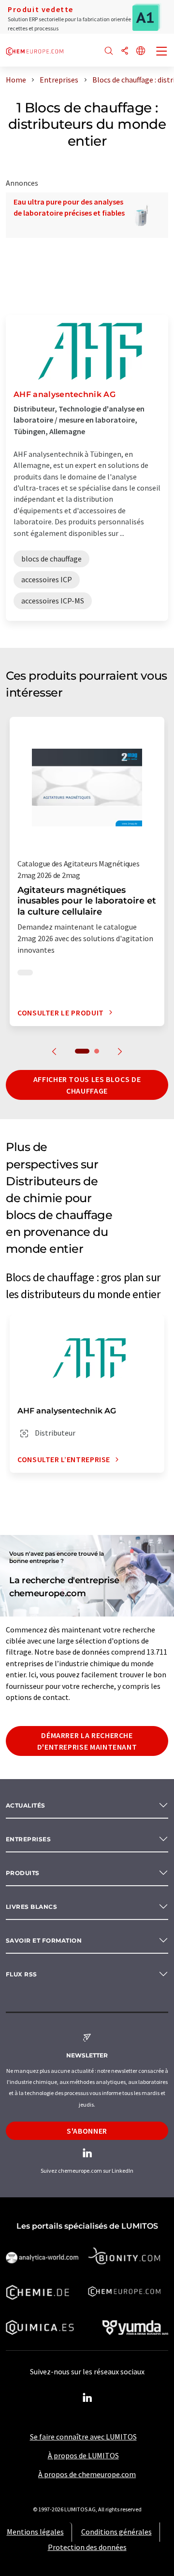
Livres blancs (31, 1907)
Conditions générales (116, 2532)
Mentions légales (35, 2532)
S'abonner (87, 2131)
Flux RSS (22, 1974)
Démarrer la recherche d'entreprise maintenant (87, 1741)
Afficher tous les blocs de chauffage (87, 1085)
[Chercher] (109, 51)
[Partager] (125, 51)
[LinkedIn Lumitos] (87, 2398)
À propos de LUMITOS (83, 2455)
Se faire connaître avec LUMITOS (83, 2437)
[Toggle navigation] (162, 52)
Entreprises (28, 1839)
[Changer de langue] (141, 51)
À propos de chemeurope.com (87, 2474)
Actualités (26, 1805)
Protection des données (87, 2547)
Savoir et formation (44, 1940)
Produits (23, 1873)
